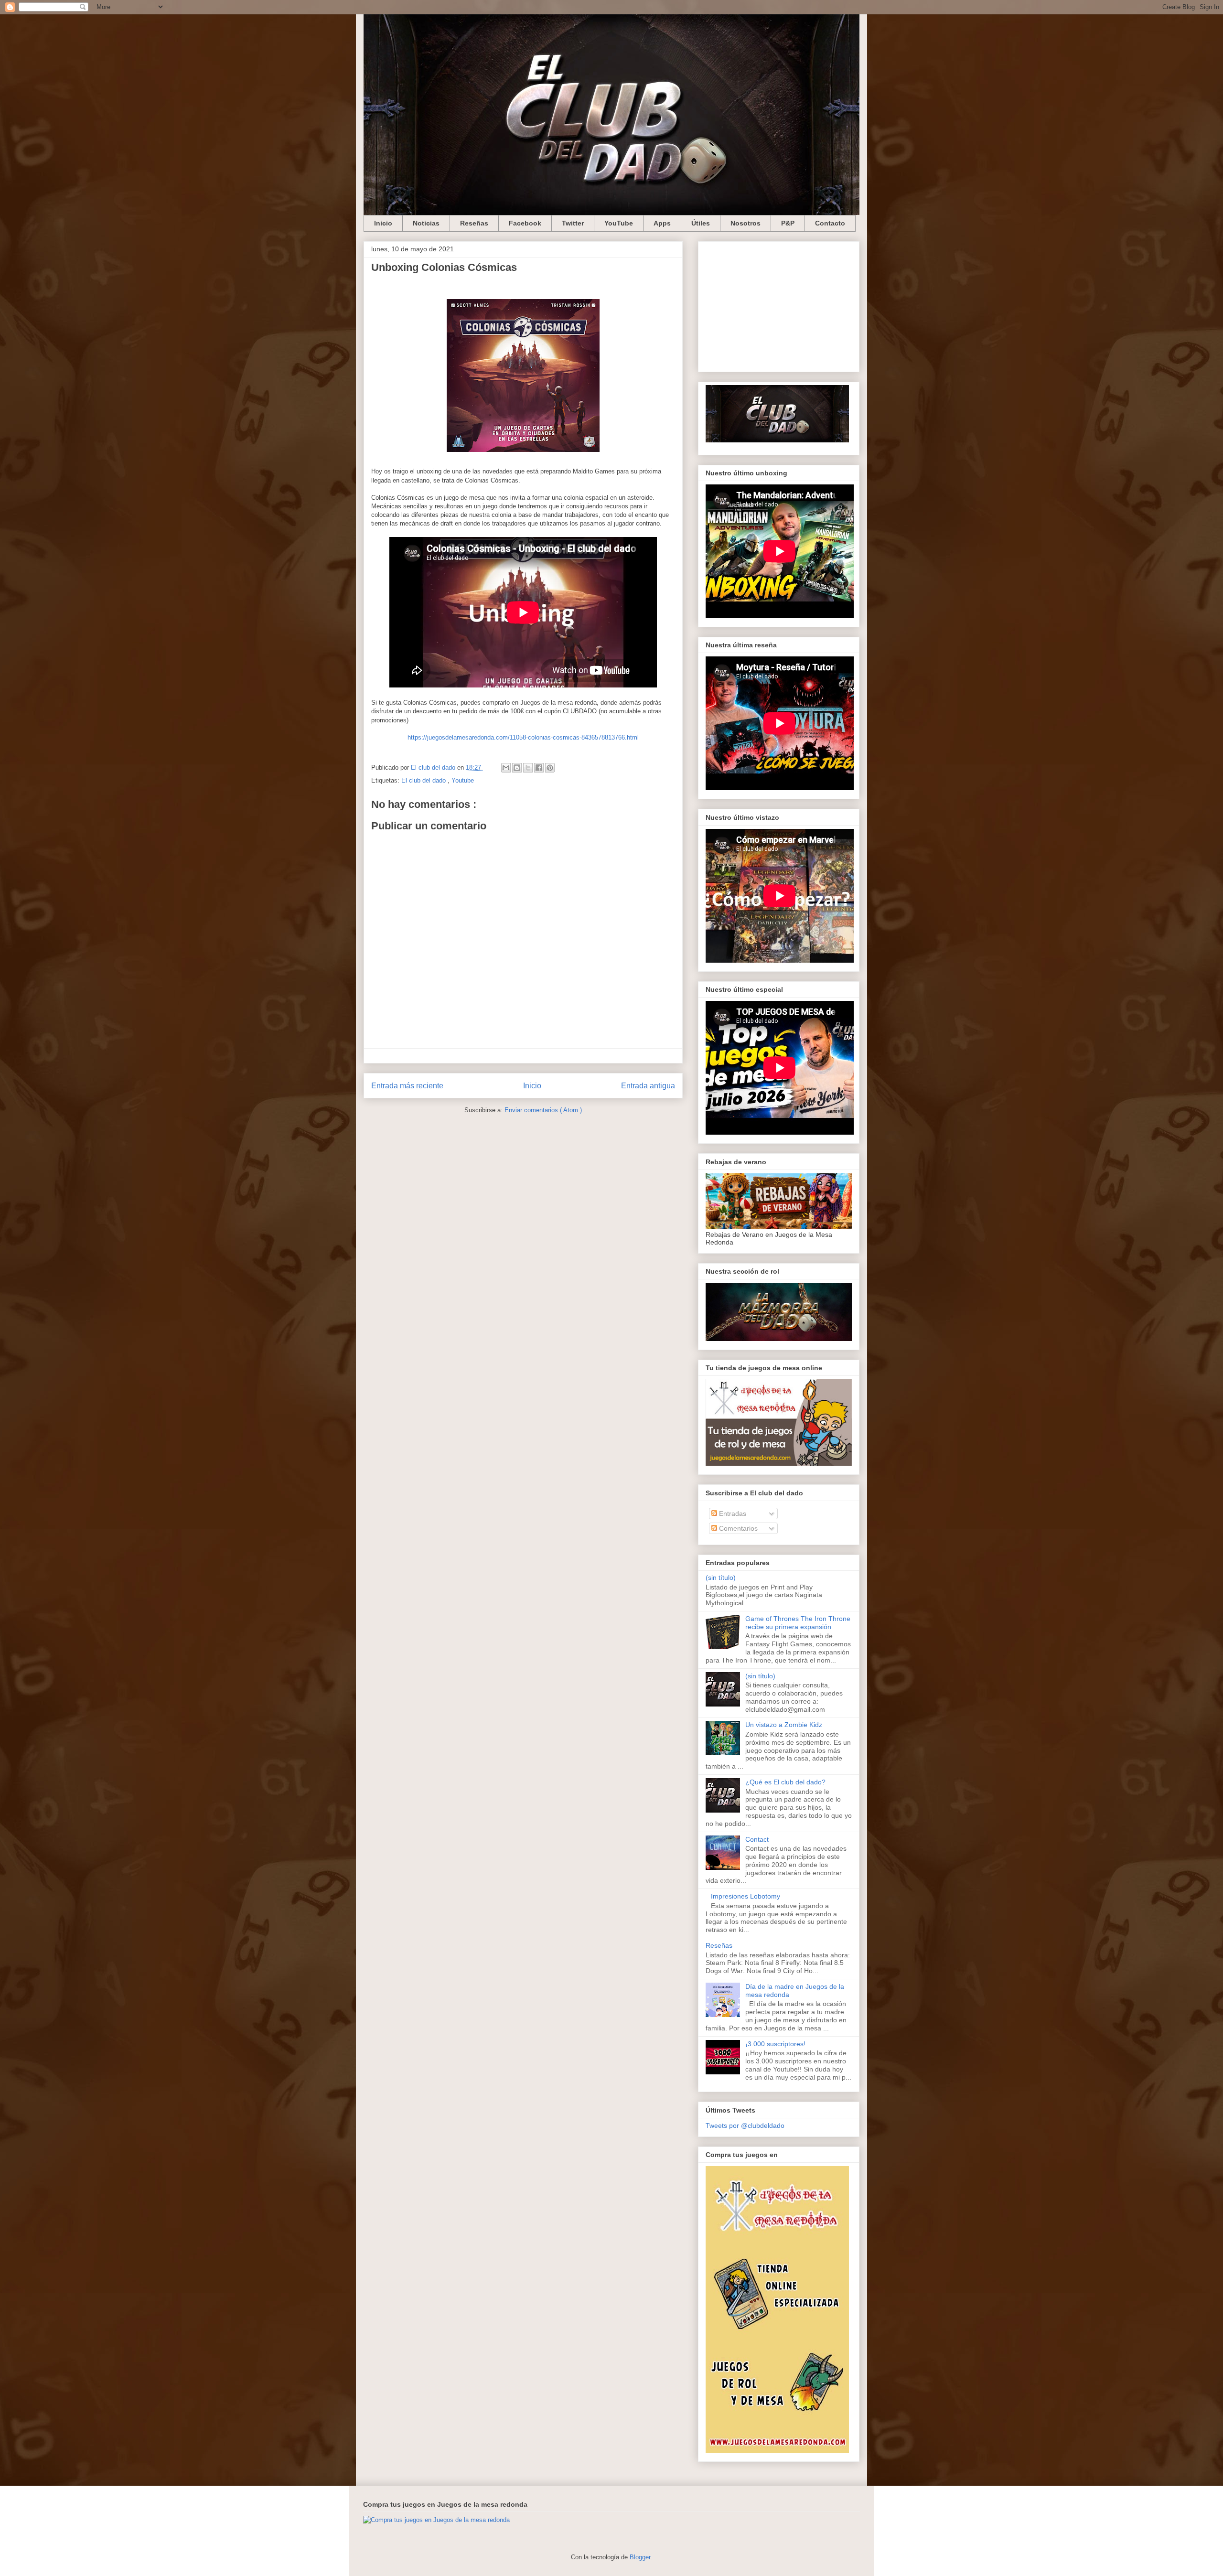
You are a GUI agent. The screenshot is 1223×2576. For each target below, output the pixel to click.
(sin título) (721, 1578)
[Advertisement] (779, 305)
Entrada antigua (648, 1086)
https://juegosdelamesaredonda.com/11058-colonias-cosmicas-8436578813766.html (523, 737)
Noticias (426, 223)
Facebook (525, 223)
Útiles (701, 223)
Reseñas (474, 223)
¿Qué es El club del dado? (785, 1782)
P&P (788, 223)
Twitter (573, 223)
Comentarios (737, 1528)
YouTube (619, 223)
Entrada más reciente (407, 1086)
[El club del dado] (777, 440)
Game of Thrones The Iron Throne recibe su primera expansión (798, 1623)
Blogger (640, 2557)
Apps (662, 223)
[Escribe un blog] (517, 768)
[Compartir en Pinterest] (550, 768)
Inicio (383, 223)
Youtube (463, 780)
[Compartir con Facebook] (539, 768)
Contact (757, 1839)
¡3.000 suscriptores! (775, 2044)
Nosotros (746, 223)
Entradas (732, 1513)
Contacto (830, 223)
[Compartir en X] (528, 768)
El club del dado (424, 780)
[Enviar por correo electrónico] (506, 768)
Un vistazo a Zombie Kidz (784, 1725)
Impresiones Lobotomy (746, 1896)
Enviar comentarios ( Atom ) (543, 1110)
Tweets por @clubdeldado (745, 2125)
